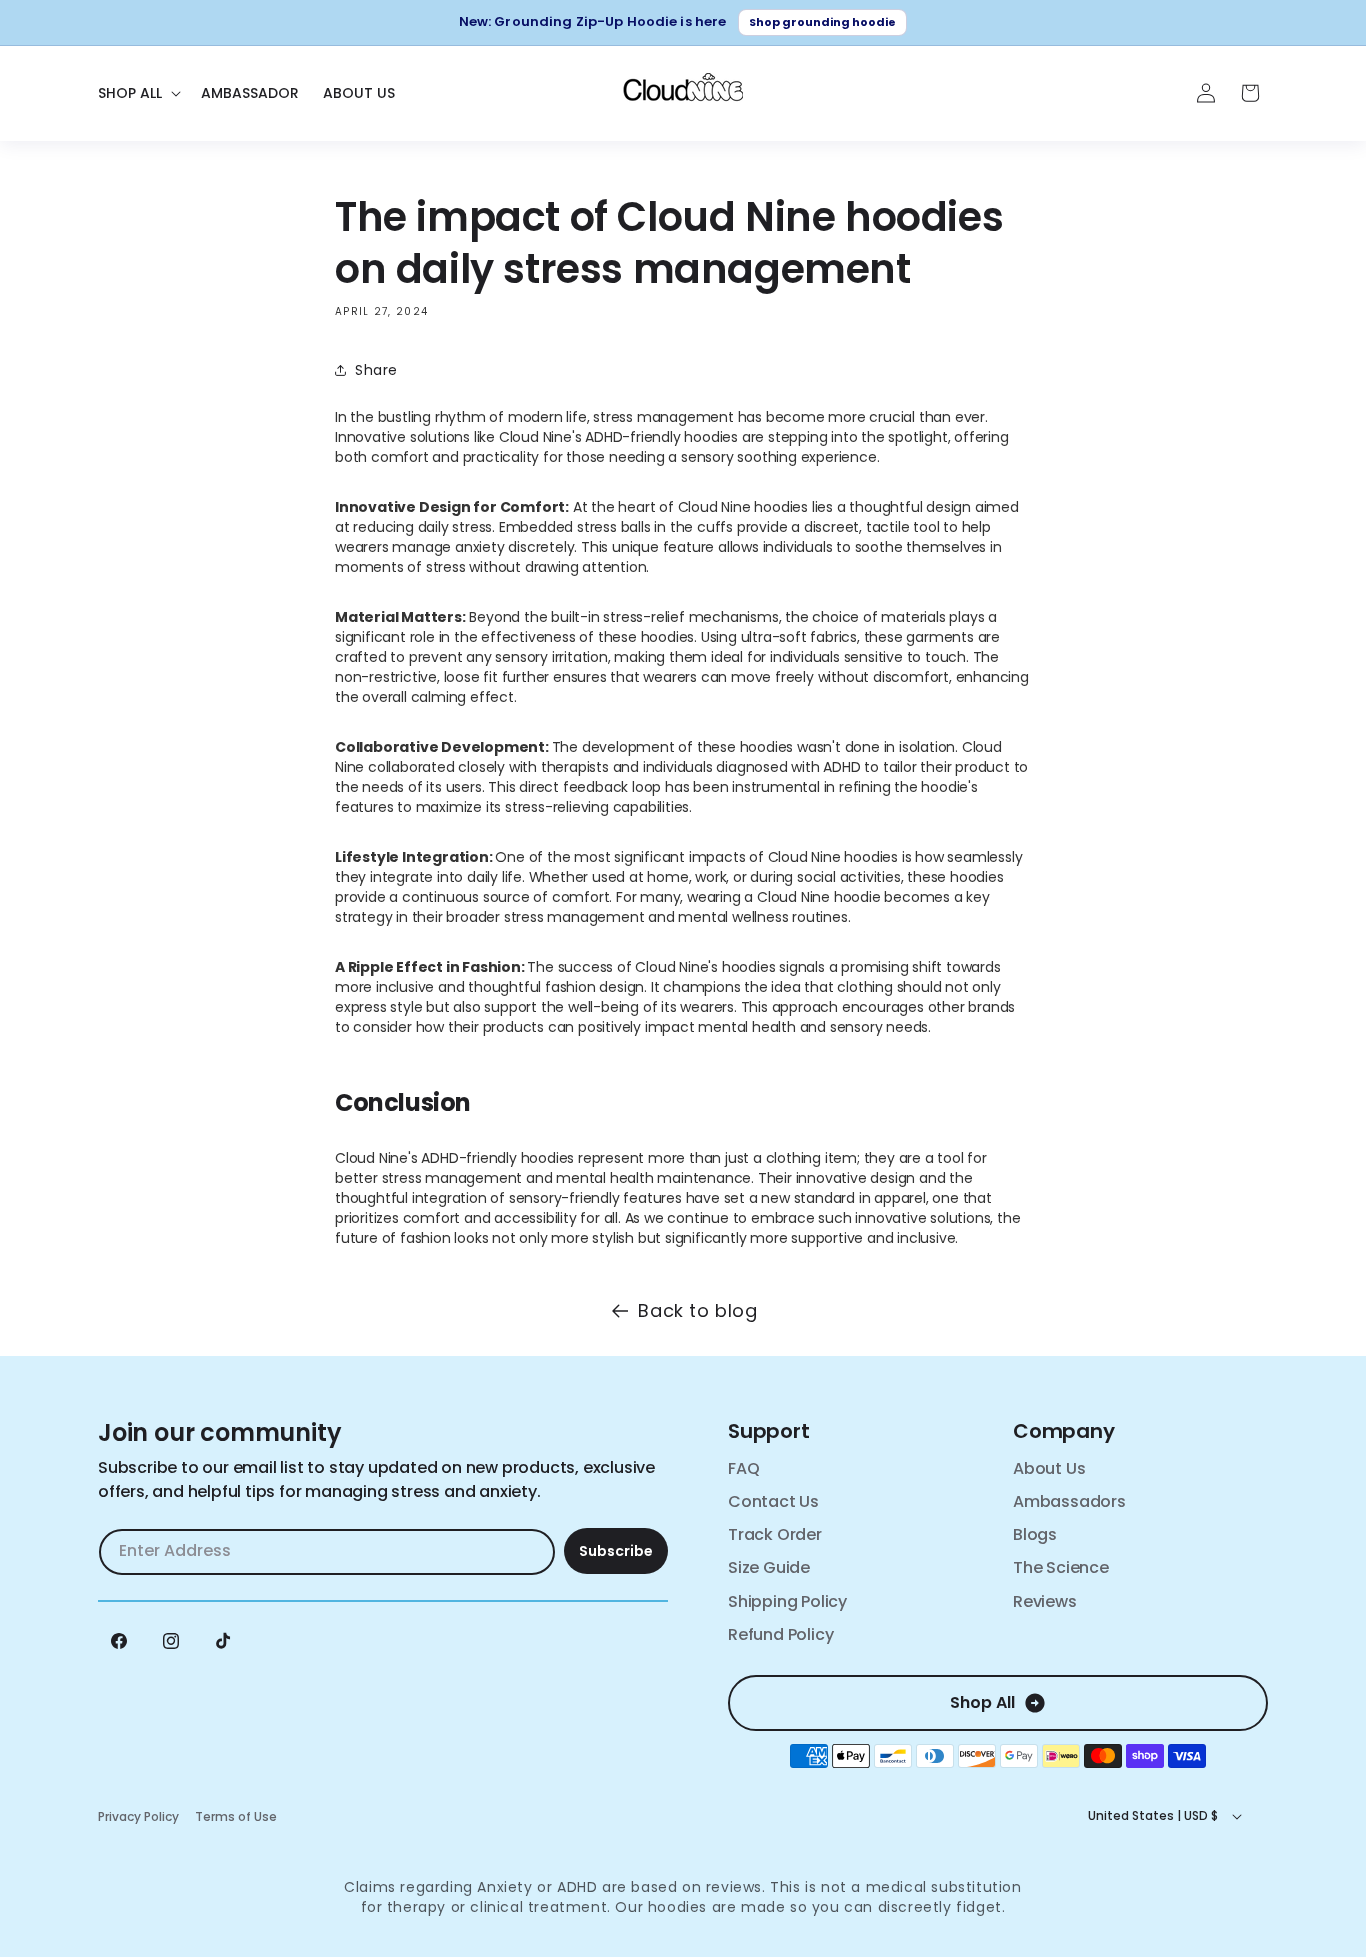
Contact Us (773, 1501)
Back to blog (697, 1310)
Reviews (1045, 1601)
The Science (1061, 1567)
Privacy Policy (138, 1816)
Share (376, 370)
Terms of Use (236, 1816)
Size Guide (769, 1567)
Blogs (1035, 1534)
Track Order (775, 1534)
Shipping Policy (787, 1601)
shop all (982, 1702)
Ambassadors (1069, 1501)
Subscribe (616, 1551)
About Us (1049, 1468)
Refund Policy (780, 1634)
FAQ (743, 1468)
